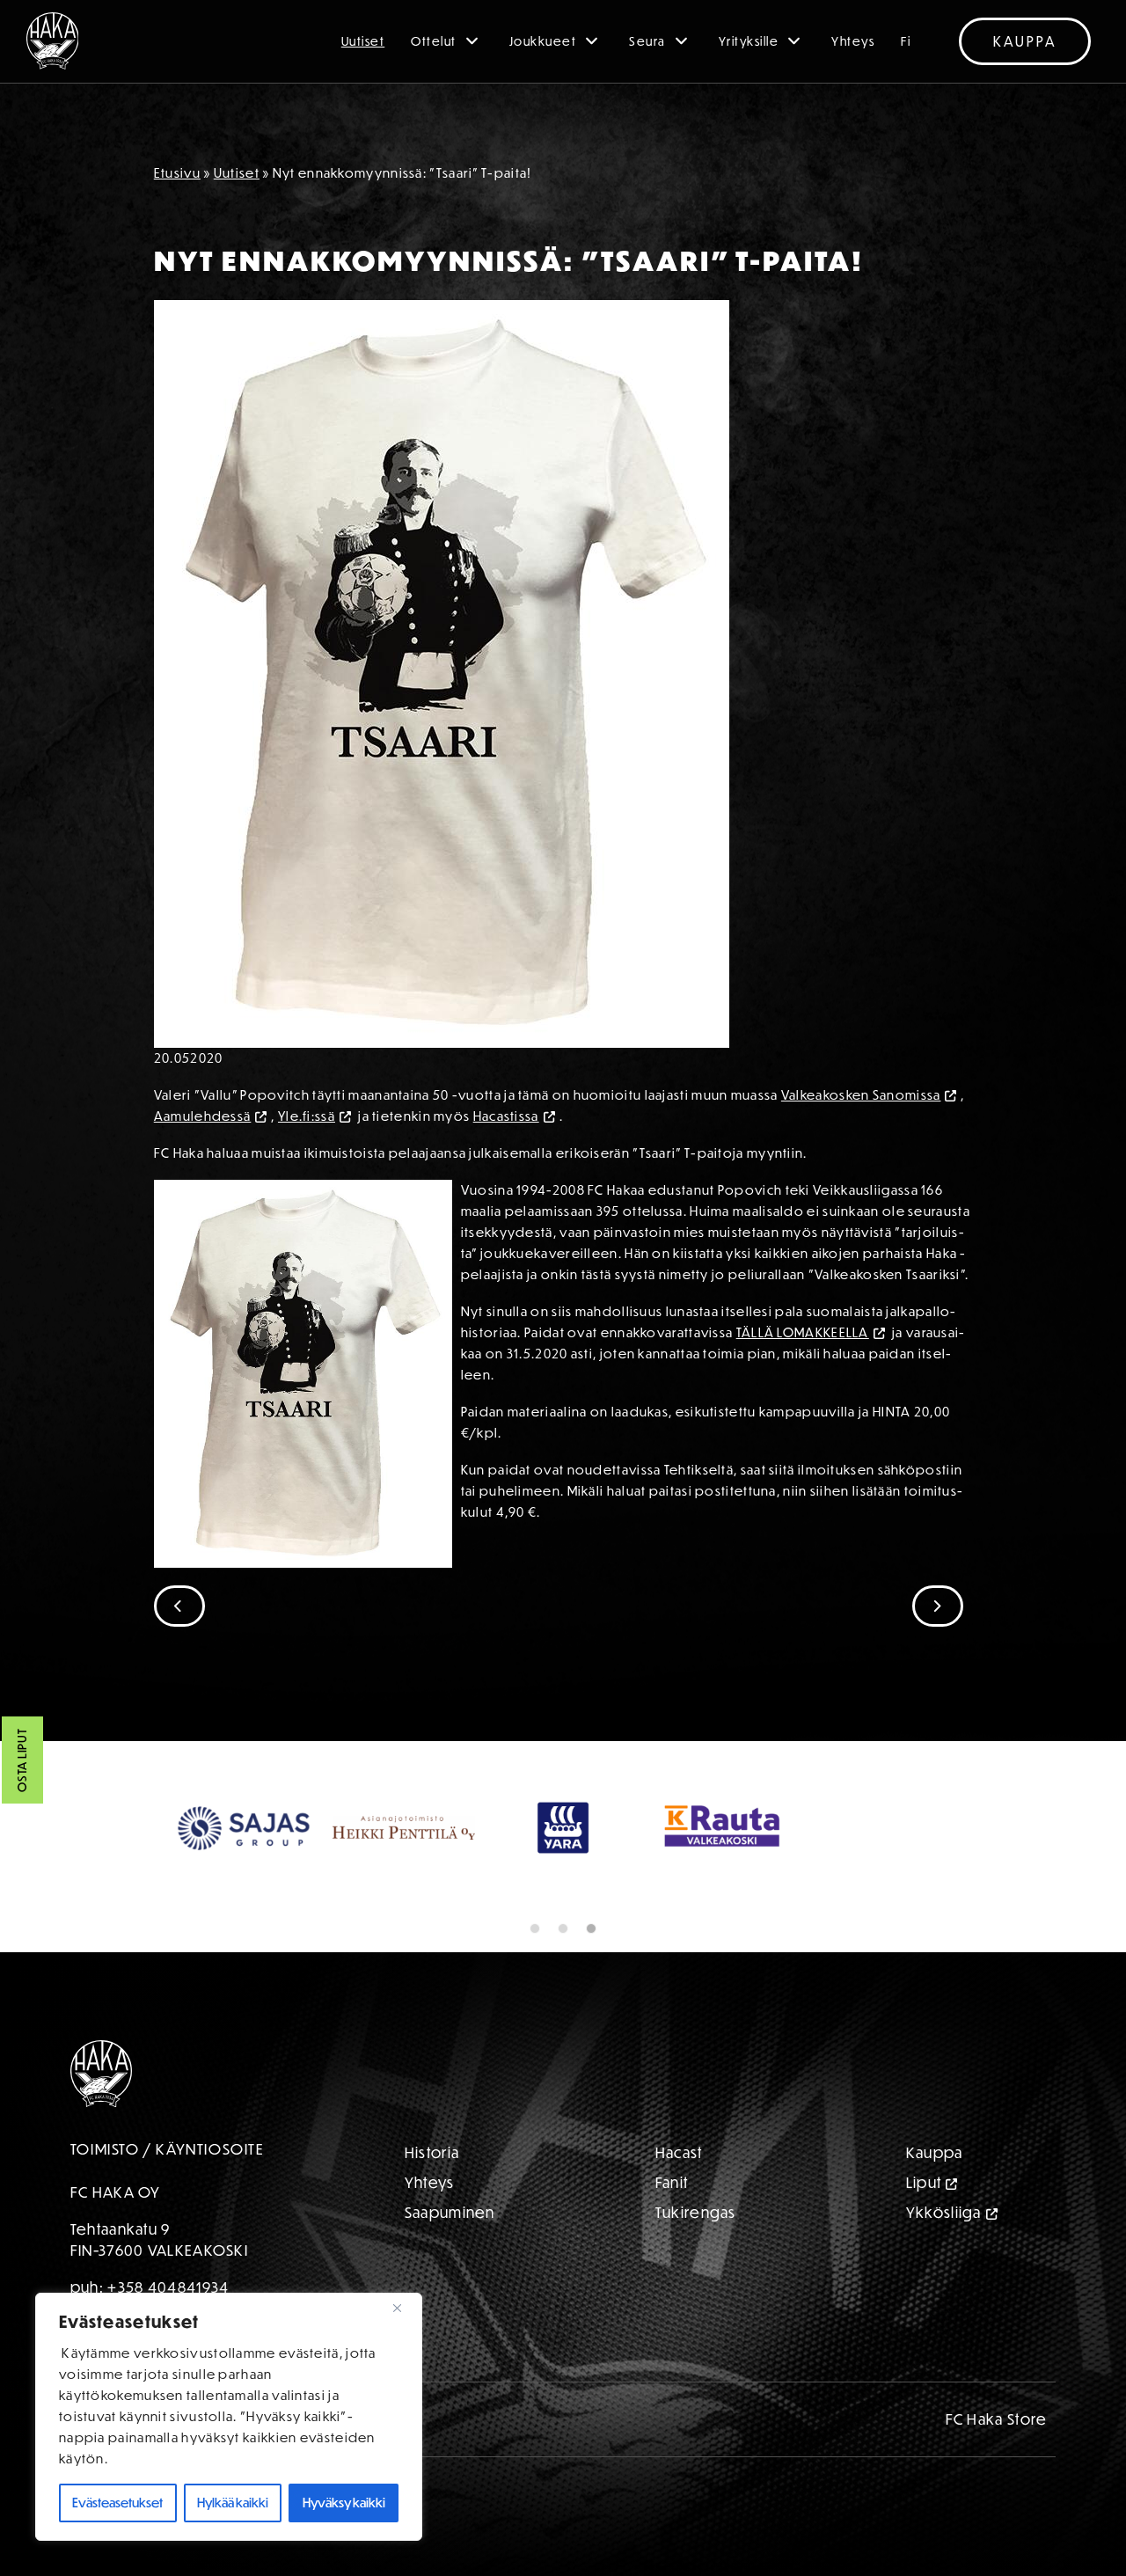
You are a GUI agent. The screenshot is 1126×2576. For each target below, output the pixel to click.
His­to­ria (432, 2152)
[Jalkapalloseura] (53, 41)
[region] (229, 2417)
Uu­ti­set (237, 173)
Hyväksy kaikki (344, 2503)
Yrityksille (749, 41)
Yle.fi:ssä (307, 1116)
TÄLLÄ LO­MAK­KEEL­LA (803, 1332)
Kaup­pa (935, 2152)
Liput (924, 2182)
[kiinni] (404, 2308)
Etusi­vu (177, 173)
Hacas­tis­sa (506, 1116)
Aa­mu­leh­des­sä (203, 1116)
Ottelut (434, 41)
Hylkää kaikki (233, 2503)
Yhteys (853, 41)
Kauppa (1025, 41)
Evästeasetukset (117, 2503)
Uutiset (363, 41)
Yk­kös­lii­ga (944, 2212)
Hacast (679, 2152)
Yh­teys (430, 2182)
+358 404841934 (168, 2287)
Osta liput (22, 1760)
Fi (906, 41)
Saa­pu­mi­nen (450, 2212)
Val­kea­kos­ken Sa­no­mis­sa (861, 1095)
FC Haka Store (997, 2419)
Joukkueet (543, 41)
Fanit (672, 2182)
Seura (647, 41)
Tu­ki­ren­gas (696, 2212)
